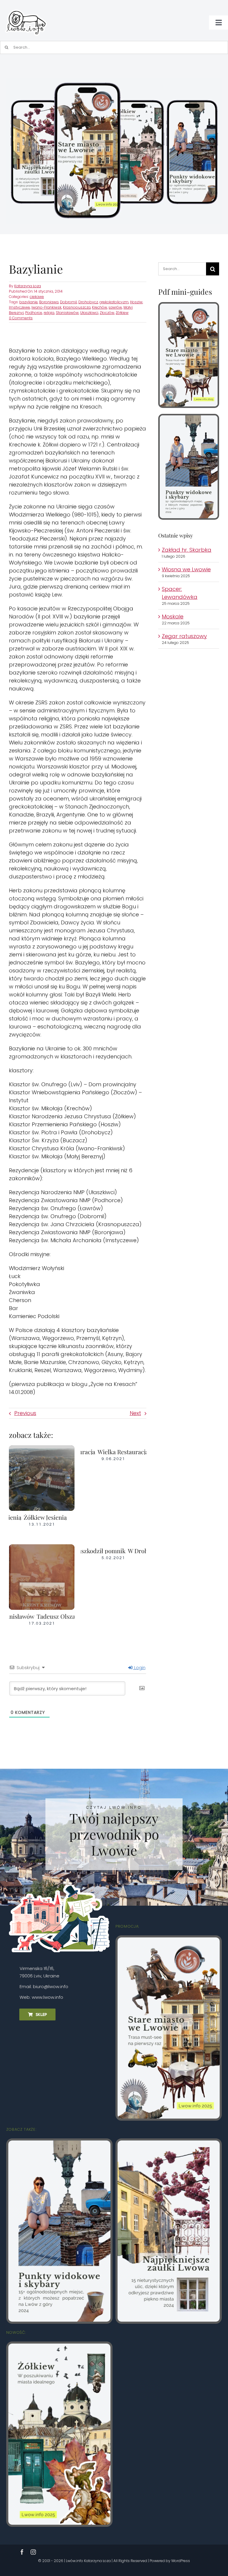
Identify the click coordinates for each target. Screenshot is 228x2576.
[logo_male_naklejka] (26, 7)
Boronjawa (49, 302)
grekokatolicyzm (114, 302)
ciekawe (37, 297)
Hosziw (136, 302)
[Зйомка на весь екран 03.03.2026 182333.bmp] (114, 80)
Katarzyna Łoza (28, 286)
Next (135, 1413)
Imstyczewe (19, 307)
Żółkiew (122, 313)
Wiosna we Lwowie (186, 569)
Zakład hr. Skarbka (187, 550)
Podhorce (34, 313)
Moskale (173, 617)
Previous (25, 1413)
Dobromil (68, 302)
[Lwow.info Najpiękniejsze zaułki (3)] (169, 2143)
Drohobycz (88, 302)
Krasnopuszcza (77, 307)
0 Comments (21, 318)
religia (49, 313)
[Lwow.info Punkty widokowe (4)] (189, 418)
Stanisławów (67, 313)
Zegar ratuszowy (184, 636)
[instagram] (33, 2552)
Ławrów (115, 307)
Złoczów (107, 313)
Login (139, 1668)
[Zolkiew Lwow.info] (59, 2346)
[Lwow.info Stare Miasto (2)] (189, 306)
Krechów (100, 307)
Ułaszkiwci (89, 313)
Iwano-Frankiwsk (46, 307)
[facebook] (22, 2552)
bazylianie (28, 302)
